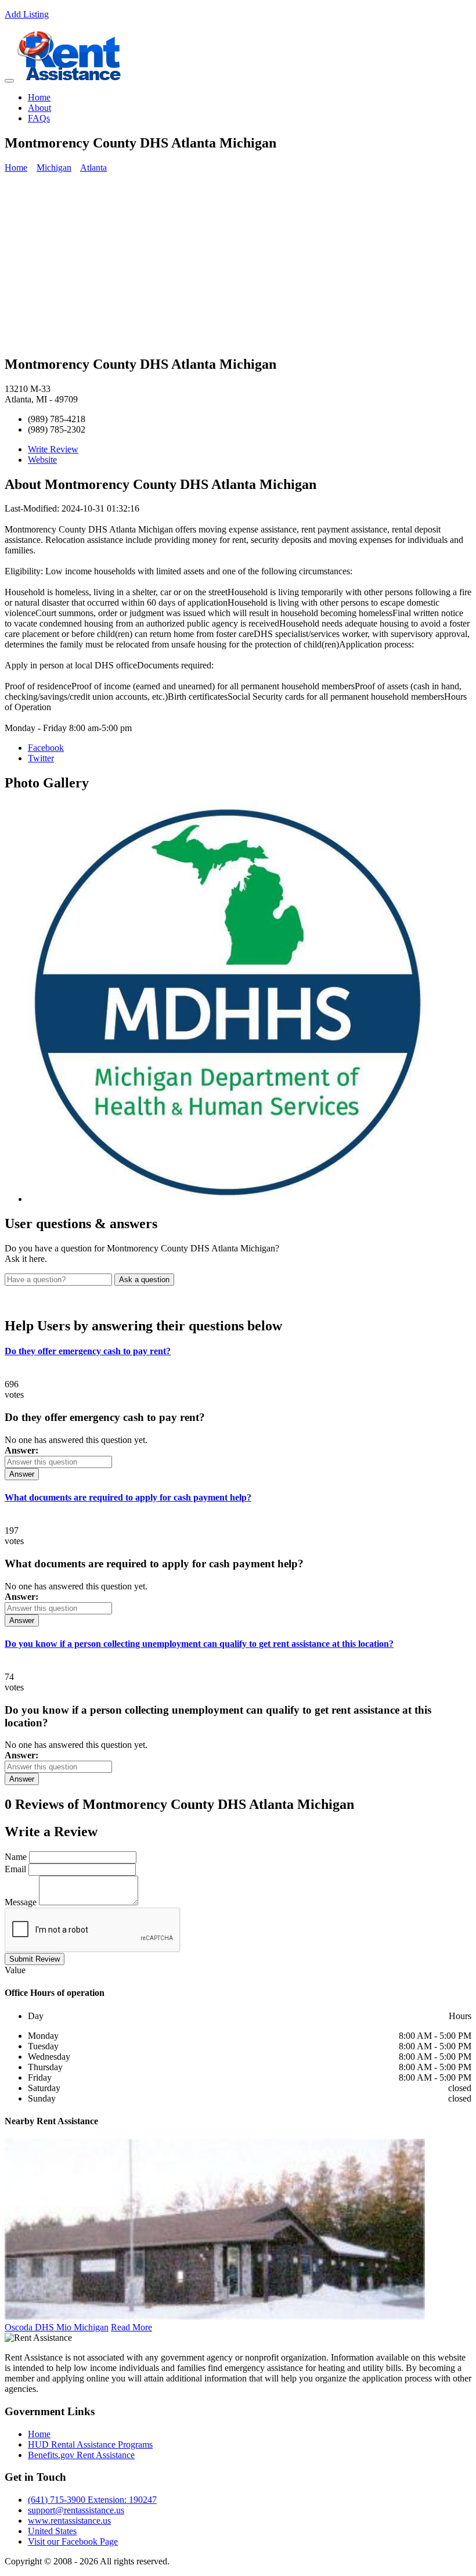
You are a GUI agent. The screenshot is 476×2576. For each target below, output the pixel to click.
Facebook (46, 748)
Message (21, 1902)
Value (15, 1970)
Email (15, 1869)
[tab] (238, 1351)
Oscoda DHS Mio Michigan (57, 2327)
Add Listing (27, 14)
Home (39, 97)
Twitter (41, 758)
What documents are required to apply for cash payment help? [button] (128, 1497)
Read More (131, 2327)
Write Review (53, 449)
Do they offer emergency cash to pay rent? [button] (88, 1351)
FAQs (39, 118)
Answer (22, 1474)
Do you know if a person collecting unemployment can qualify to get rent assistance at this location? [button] (199, 1644)
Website (42, 460)
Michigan (54, 168)
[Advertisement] (238, 264)
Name (16, 1857)
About (39, 108)
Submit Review (35, 1959)
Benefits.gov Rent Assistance (81, 2455)
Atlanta (93, 168)
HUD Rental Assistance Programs (90, 2444)
